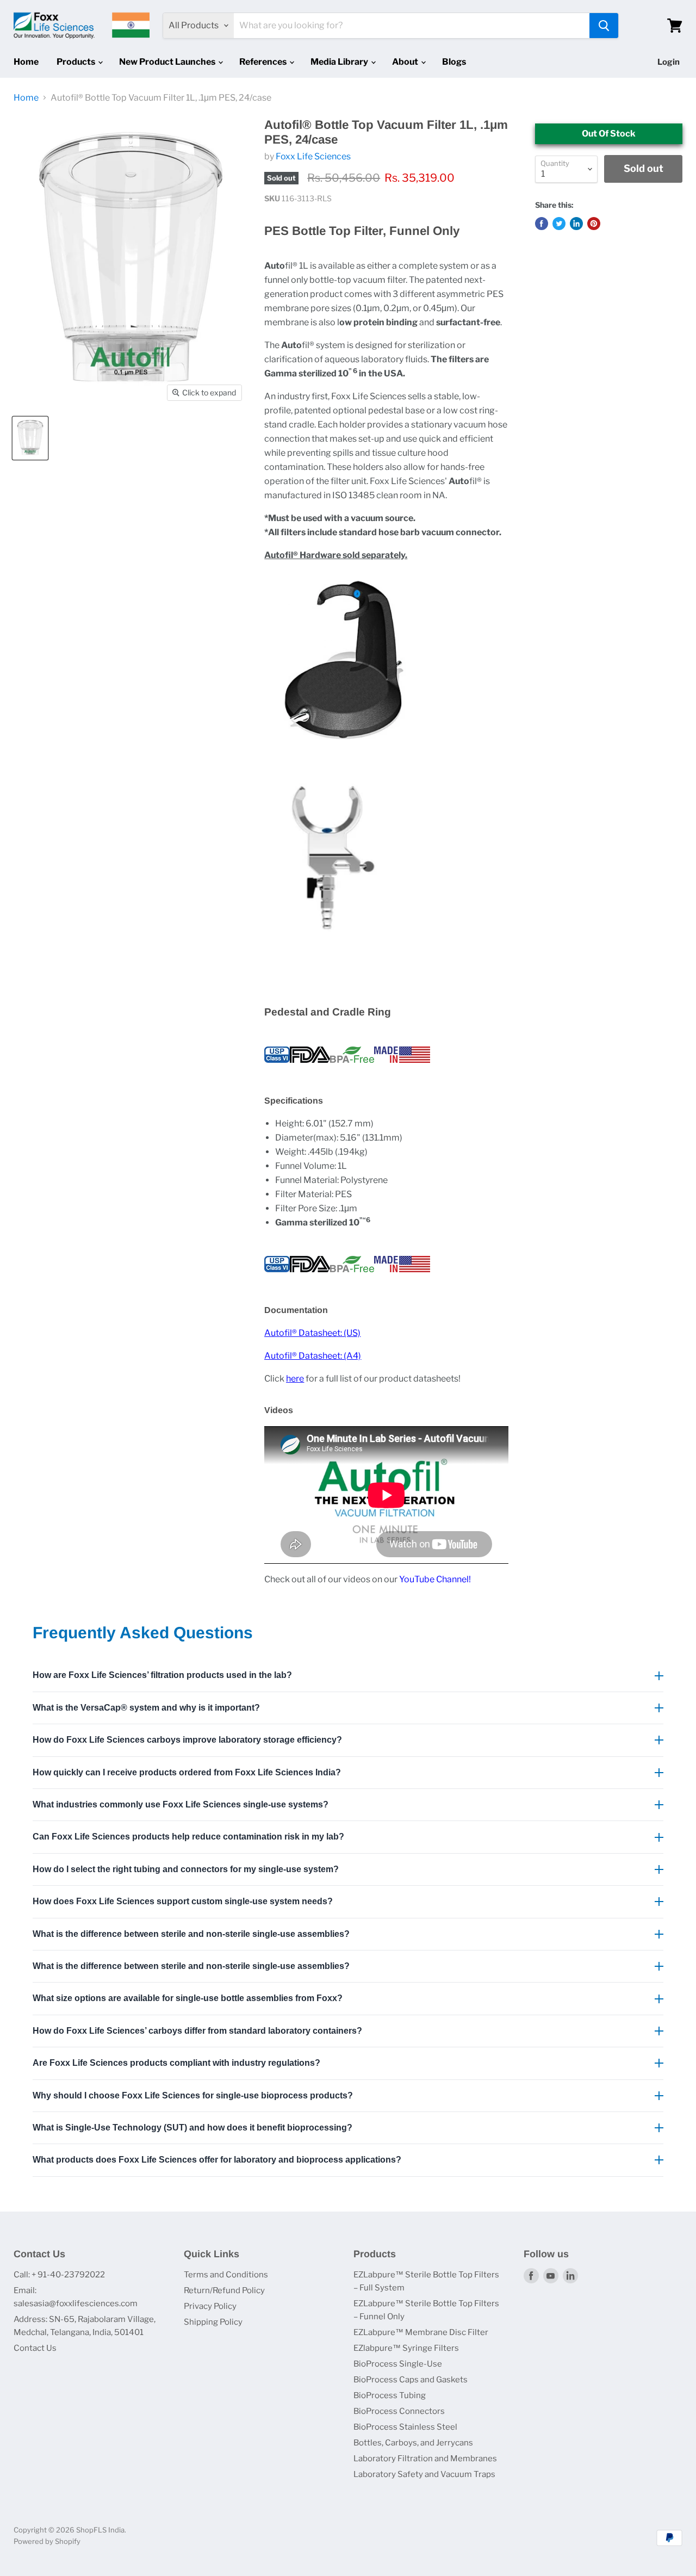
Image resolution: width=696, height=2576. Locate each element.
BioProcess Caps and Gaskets (411, 2380)
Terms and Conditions (226, 2275)
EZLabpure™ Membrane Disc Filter (421, 2332)
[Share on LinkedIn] (576, 224)
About (406, 62)
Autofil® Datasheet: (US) (312, 1333)
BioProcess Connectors (399, 2411)
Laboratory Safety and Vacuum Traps (424, 2474)
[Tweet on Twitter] (559, 224)
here (295, 1379)
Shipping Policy (213, 2322)
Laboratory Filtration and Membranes (425, 2459)
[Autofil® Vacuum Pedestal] (344, 745)
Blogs (454, 62)
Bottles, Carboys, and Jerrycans (413, 2443)
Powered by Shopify (47, 2541)
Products (77, 62)
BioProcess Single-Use (398, 2364)
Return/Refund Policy (224, 2290)
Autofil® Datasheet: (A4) (313, 1356)
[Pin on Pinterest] (594, 224)
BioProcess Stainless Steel (405, 2427)
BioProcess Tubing (390, 2395)
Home (26, 62)
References (264, 62)
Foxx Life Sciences (313, 156)
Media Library (340, 62)
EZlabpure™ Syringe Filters (406, 2348)
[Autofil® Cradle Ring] (333, 956)
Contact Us (35, 2348)
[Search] (604, 26)
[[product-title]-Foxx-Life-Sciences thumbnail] (30, 438)
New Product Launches (168, 62)
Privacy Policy (210, 2306)
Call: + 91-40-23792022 (59, 2275)
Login (669, 62)
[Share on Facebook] (542, 224)
